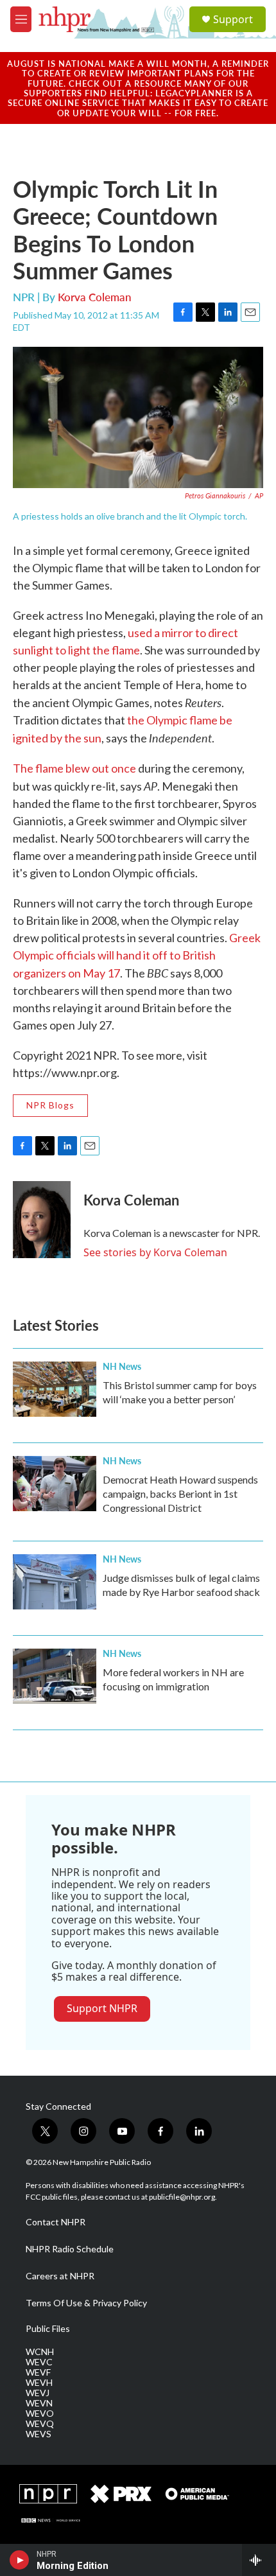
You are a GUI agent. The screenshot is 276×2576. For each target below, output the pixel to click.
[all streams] (259, 2560)
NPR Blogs (50, 1105)
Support (233, 19)
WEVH (39, 2383)
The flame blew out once (74, 768)
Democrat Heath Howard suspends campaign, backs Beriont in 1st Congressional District (180, 1494)
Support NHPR (102, 2008)
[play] (20, 2560)
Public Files (48, 2329)
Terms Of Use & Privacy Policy (86, 2303)
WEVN (39, 2403)
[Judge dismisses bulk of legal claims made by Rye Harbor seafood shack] (55, 1582)
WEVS (39, 2434)
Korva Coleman (95, 297)
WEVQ (40, 2424)
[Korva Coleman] (42, 1220)
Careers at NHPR (60, 2276)
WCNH (40, 2352)
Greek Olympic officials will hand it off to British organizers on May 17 (137, 955)
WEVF (38, 2372)
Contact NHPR (56, 2222)
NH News (122, 1366)
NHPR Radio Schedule (70, 2249)
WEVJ (38, 2393)
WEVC (39, 2362)
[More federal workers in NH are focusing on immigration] (55, 1676)
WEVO (40, 2414)
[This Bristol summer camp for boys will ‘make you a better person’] (55, 1389)
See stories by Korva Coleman (155, 1252)
